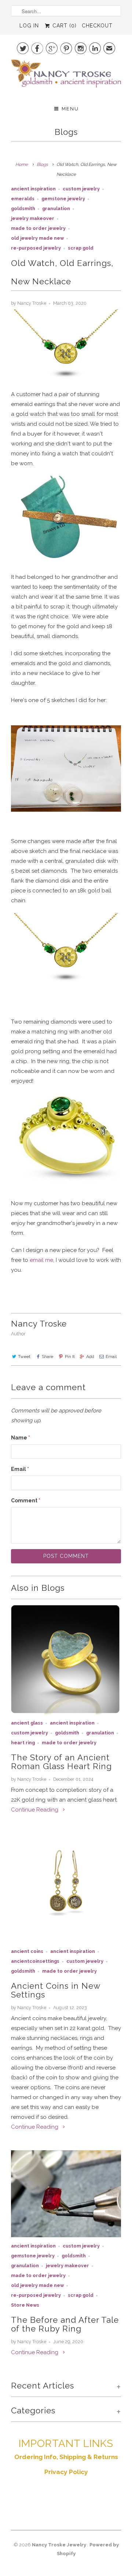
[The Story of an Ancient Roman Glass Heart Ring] (66, 1659)
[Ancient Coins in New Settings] (66, 1888)
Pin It (70, 1357)
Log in (29, 26)
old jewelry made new (37, 238)
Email (111, 1357)
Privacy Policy (66, 2472)
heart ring (23, 1743)
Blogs (66, 132)
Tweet (24, 1357)
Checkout (97, 26)
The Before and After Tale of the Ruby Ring (65, 2324)
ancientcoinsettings (35, 1961)
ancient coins (27, 1951)
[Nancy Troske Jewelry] (66, 77)
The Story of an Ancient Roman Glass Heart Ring (61, 1762)
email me (41, 1260)
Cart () (64, 26)
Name (21, 1438)
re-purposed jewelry (36, 248)
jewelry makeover (33, 218)
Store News (25, 2305)
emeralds (23, 199)
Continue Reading (35, 1810)
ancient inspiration (33, 189)
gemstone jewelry (63, 199)
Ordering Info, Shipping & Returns (66, 2457)
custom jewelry (81, 189)
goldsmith (23, 208)
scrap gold (81, 248)
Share (47, 1357)
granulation (56, 208)
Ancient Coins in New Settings (56, 1990)
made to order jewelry (38, 228)
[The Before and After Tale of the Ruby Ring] (66, 2194)
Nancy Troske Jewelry (60, 2545)
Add (90, 1357)
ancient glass (27, 1723)
